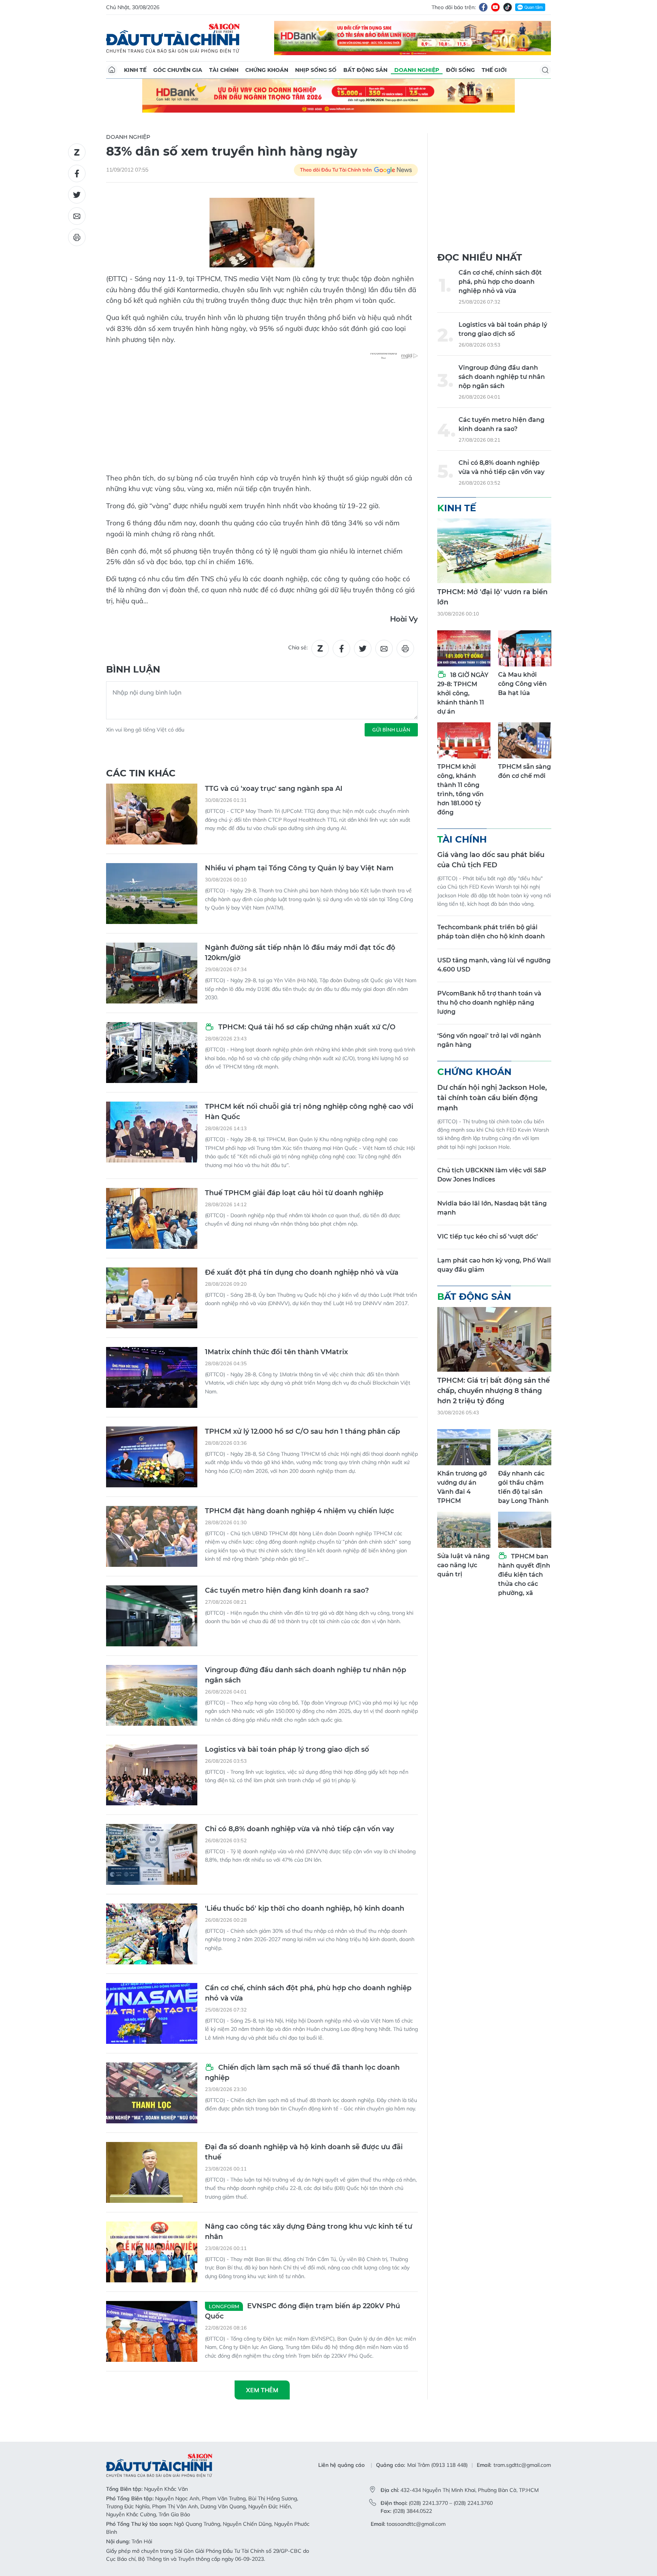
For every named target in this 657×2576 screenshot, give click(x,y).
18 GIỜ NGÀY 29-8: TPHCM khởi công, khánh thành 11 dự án (463, 693)
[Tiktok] (508, 7)
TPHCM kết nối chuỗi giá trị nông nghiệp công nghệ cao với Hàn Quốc (309, 1112)
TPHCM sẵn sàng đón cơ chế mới (524, 771)
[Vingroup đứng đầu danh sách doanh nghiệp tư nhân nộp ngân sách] (152, 1695)
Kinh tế (135, 70)
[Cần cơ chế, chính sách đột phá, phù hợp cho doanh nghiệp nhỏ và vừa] (152, 2013)
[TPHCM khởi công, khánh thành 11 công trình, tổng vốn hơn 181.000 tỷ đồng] (464, 740)
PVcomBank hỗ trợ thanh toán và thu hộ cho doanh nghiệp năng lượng (489, 1003)
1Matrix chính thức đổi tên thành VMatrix (276, 1352)
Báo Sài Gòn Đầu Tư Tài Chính (173, 38)
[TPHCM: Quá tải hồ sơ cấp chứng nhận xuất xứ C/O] (152, 1053)
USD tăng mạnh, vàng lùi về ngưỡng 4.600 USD (494, 965)
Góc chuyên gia (178, 70)
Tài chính (224, 70)
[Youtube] (495, 7)
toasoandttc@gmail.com (416, 2524)
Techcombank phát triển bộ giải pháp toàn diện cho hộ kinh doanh (491, 932)
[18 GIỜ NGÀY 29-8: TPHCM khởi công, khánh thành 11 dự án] (464, 648)
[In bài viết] (77, 237)
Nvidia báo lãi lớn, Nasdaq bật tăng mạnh (492, 1208)
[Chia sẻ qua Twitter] (77, 195)
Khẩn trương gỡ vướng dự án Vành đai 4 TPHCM (462, 1487)
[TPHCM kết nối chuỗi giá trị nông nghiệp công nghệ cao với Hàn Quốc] (152, 1132)
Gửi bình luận (391, 730)
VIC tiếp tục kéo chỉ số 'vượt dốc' (488, 1236)
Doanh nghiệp (417, 70)
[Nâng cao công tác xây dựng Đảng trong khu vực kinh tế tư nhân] (152, 2252)
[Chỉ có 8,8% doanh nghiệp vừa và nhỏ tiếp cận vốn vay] (152, 1854)
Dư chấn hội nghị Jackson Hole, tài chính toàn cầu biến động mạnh (492, 1098)
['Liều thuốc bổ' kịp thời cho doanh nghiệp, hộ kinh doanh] (152, 1934)
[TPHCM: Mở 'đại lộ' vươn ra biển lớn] (494, 551)
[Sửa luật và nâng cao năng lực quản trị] (464, 1530)
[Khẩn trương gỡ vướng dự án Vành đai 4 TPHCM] (464, 1447)
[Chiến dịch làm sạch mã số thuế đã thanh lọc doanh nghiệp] (152, 2093)
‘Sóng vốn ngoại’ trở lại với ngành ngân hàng (489, 1040)
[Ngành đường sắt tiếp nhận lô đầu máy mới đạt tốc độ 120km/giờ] (152, 973)
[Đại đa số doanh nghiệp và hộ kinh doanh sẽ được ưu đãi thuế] (152, 2172)
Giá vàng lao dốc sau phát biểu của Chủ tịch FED (491, 860)
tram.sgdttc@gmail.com (522, 2465)
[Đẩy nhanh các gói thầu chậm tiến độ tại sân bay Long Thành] (525, 1447)
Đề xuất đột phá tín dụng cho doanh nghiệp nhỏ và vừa (302, 1272)
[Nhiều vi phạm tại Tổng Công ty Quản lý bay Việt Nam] (152, 894)
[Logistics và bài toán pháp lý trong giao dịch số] (152, 1775)
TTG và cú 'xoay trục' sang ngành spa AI (274, 789)
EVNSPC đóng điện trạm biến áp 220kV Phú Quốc (302, 2311)
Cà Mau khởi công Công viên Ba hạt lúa (522, 684)
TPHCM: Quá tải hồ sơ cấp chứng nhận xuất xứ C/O (306, 1027)
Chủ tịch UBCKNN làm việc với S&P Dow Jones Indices (492, 1175)
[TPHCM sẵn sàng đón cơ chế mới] (525, 740)
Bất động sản (365, 70)
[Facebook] (483, 7)
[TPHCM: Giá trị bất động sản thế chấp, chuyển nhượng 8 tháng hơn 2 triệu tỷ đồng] (494, 1339)
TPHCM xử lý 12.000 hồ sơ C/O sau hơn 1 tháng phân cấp (302, 1431)
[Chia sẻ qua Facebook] (77, 173)
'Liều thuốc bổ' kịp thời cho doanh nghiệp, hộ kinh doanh (305, 1908)
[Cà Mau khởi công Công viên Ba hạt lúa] (525, 648)
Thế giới (494, 70)
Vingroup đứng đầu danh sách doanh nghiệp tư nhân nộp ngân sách (305, 1675)
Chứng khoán (267, 70)
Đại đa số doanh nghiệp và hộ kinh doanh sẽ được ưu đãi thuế (304, 2152)
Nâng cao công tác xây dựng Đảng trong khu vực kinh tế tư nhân (309, 2232)
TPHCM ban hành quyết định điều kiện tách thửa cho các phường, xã (524, 1575)
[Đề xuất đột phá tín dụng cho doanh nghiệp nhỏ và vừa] (152, 1298)
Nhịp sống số (316, 70)
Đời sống (460, 70)
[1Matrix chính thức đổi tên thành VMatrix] (152, 1377)
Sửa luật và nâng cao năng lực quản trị (463, 1565)
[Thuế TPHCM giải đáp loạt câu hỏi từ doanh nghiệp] (152, 1218)
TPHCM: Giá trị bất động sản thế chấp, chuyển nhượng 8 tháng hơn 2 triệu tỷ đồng (494, 1391)
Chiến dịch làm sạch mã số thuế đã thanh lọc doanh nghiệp (302, 2073)
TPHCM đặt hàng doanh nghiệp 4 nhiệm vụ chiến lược (299, 1511)
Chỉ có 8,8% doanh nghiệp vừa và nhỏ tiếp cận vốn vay (299, 1829)
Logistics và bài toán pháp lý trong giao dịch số (287, 1749)
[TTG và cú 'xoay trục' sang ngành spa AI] (152, 814)
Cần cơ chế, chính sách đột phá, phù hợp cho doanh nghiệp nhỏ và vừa (308, 1993)
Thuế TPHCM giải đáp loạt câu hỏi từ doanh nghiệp (294, 1193)
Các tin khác (141, 773)
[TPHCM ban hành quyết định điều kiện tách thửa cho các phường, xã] (525, 1530)
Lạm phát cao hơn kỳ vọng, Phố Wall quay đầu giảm (494, 1265)
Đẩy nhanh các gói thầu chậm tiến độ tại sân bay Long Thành (523, 1487)
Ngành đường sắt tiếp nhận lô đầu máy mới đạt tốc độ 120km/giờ (300, 953)
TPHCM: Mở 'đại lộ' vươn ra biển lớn (492, 597)
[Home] (112, 70)
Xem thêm (262, 2390)
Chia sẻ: (298, 647)
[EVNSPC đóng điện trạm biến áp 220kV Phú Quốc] (152, 2331)
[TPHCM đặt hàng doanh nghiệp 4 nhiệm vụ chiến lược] (152, 1536)
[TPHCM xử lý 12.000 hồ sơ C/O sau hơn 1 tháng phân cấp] (152, 1457)
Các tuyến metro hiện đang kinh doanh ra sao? (287, 1590)
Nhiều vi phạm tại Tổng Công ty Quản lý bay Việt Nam (299, 868)
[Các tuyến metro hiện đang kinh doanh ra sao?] (152, 1616)
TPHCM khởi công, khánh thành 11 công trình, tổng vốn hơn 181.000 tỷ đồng (460, 789)
